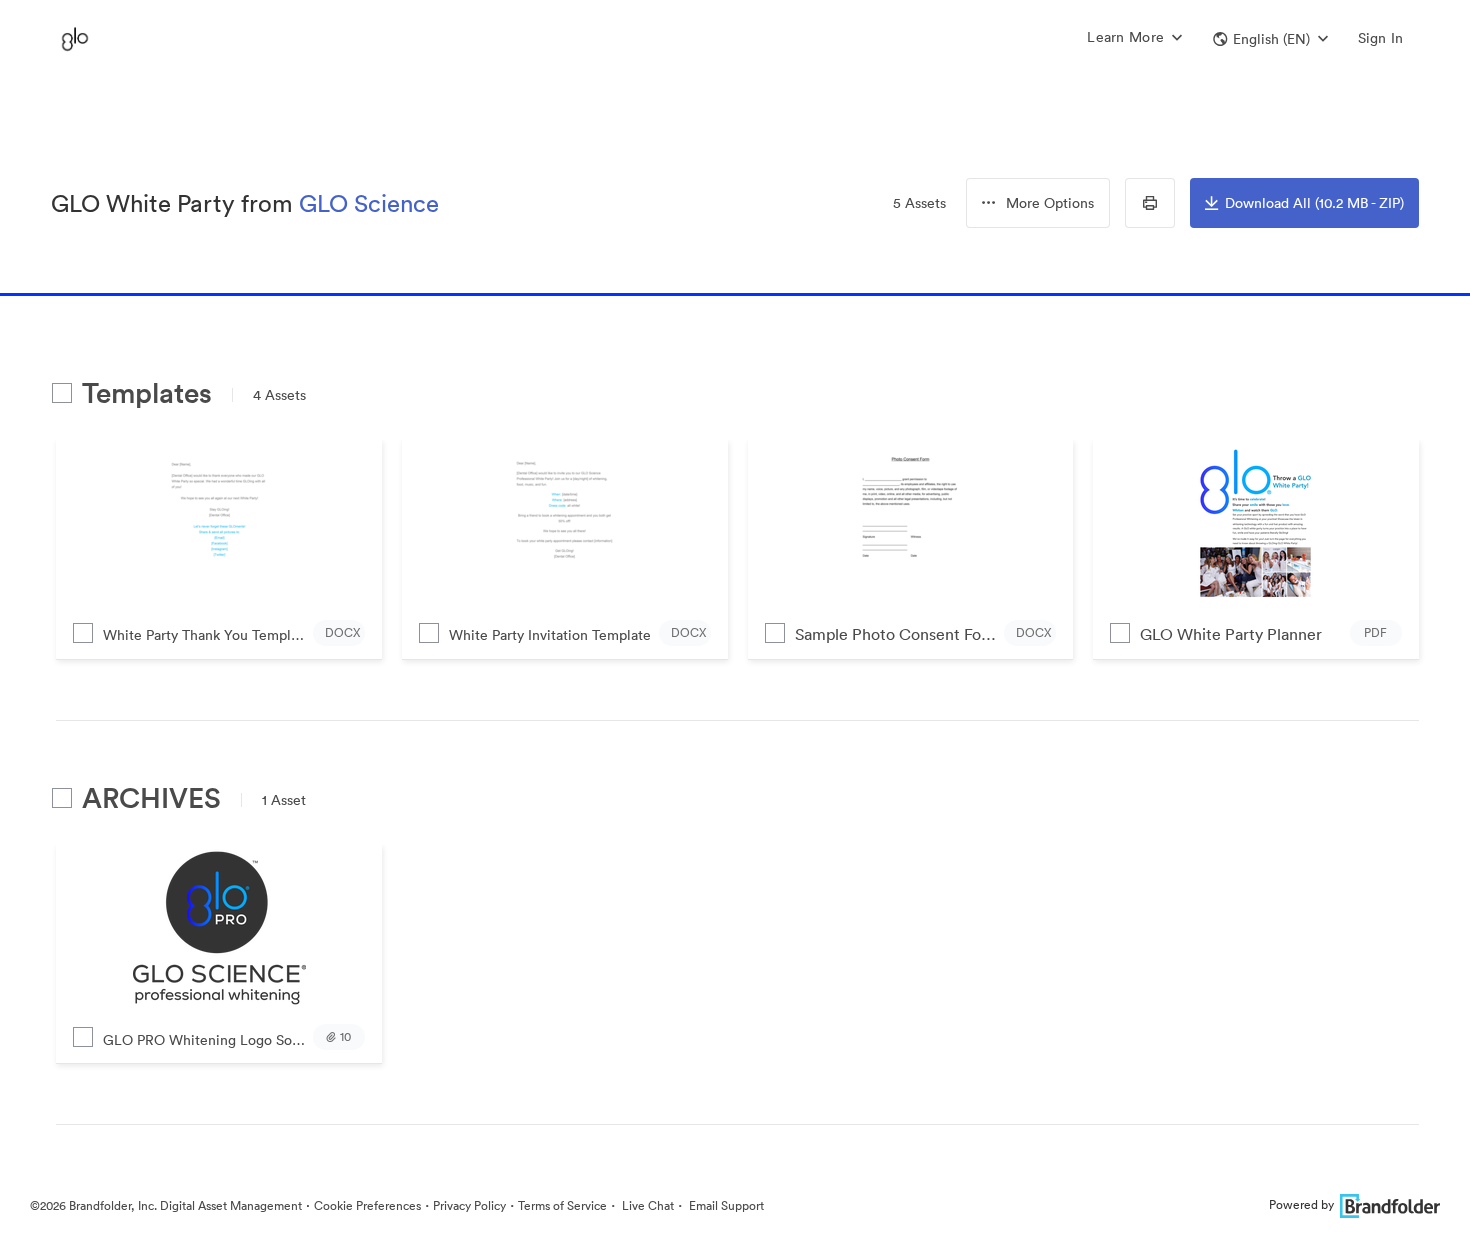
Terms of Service (562, 1205)
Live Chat (646, 1205)
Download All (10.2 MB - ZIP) (1314, 203)
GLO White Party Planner (1231, 634)
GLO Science (369, 203)
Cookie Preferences (367, 1205)
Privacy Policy (469, 1205)
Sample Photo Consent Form (898, 634)
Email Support (725, 1205)
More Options (1050, 203)
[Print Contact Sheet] (1150, 203)
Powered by (1301, 1204)
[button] (1270, 39)
